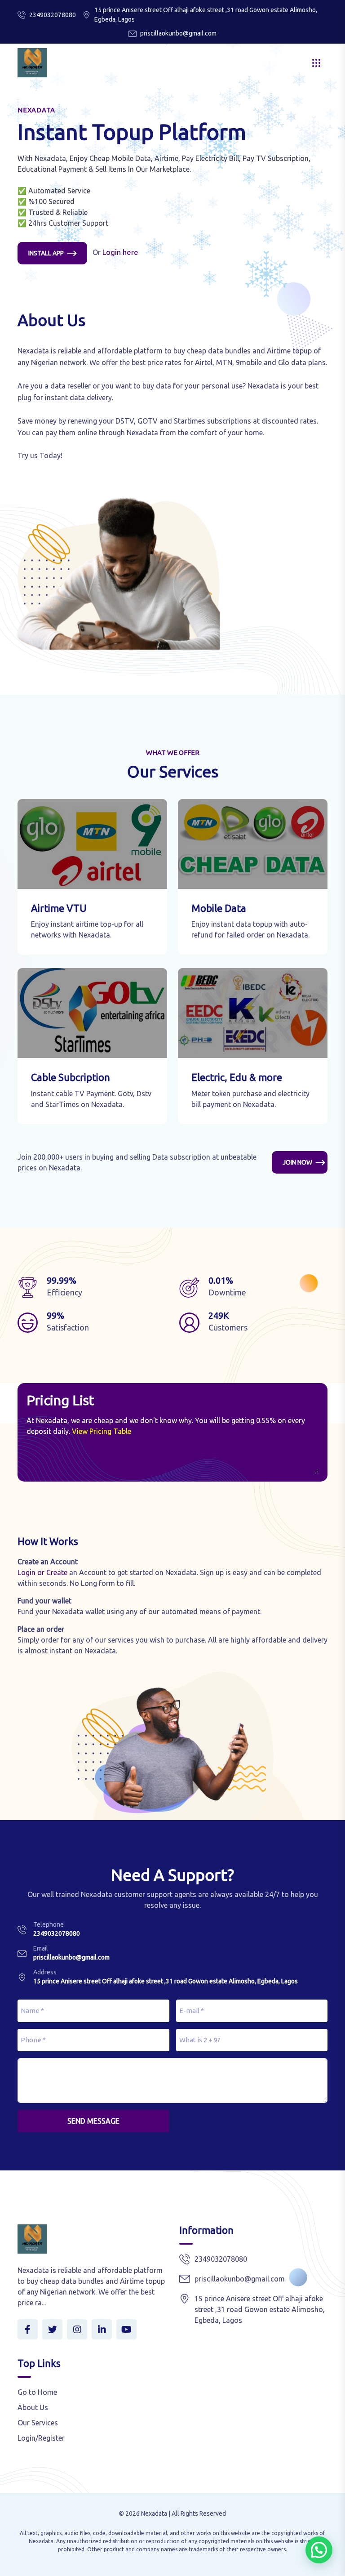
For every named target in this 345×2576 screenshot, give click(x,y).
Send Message (93, 2121)
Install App (46, 253)
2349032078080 (53, 15)
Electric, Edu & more (237, 1077)
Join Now (297, 1162)
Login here (120, 252)
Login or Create (42, 1572)
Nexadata (154, 2513)
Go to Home (37, 2392)
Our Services (38, 2423)
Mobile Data (219, 908)
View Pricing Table (102, 1431)
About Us (33, 2407)
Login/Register (41, 2438)
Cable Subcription (71, 1077)
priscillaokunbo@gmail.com (178, 33)
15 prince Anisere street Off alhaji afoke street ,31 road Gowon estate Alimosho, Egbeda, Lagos (166, 1981)
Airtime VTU (59, 908)
